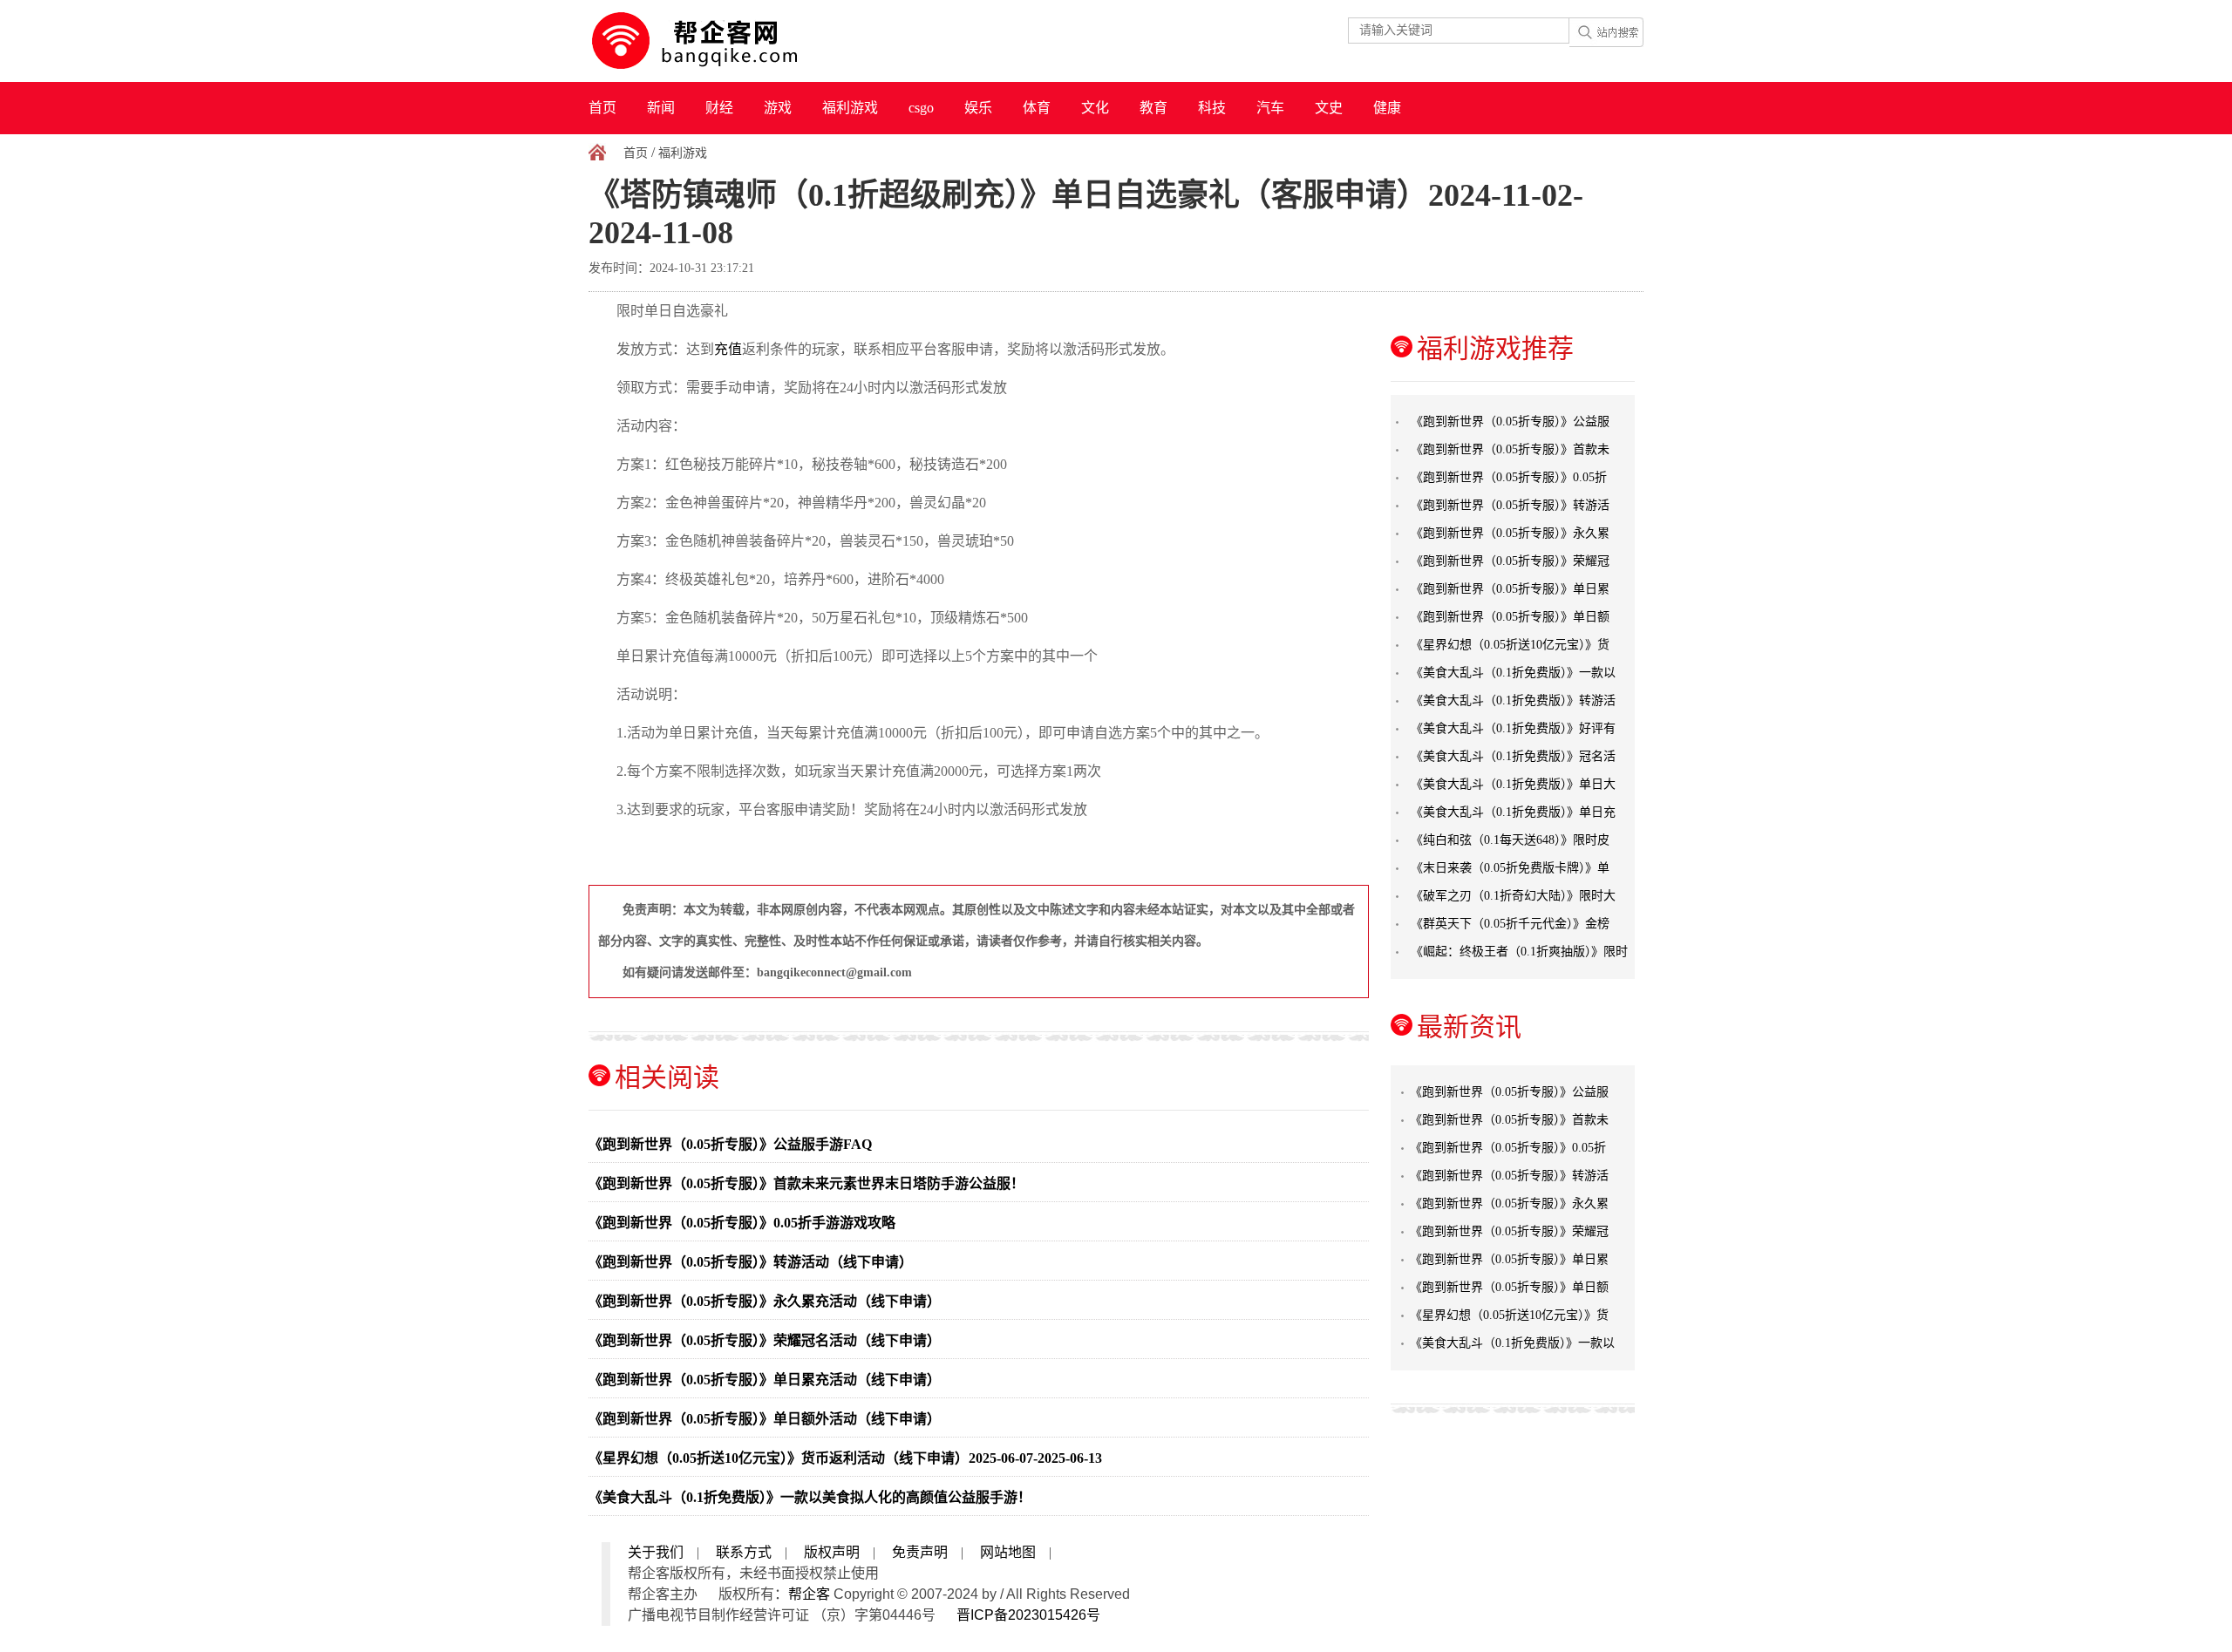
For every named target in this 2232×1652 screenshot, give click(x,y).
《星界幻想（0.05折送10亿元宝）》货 (1510, 645)
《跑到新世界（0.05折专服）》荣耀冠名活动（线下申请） (765, 1340)
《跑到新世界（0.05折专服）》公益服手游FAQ (730, 1144)
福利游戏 (850, 108)
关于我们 (656, 1552)
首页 (602, 108)
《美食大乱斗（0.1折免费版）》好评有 (1513, 728)
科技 (1212, 108)
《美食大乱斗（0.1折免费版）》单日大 (1513, 784)
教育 (1153, 108)
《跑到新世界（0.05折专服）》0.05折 (1509, 477)
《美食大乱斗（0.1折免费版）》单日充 (1513, 812)
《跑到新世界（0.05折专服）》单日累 (1510, 589)
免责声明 (920, 1552)
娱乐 (978, 108)
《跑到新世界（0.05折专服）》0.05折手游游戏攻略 (742, 1223)
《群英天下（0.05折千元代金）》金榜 (1510, 924)
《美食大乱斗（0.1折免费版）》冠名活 (1513, 756)
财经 (719, 108)
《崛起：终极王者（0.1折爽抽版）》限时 (1519, 952)
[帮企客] (729, 41)
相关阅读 (667, 1077)
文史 (1329, 108)
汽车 (1270, 108)
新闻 (661, 108)
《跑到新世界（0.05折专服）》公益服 (1510, 421)
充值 (728, 349)
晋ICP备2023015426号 (1028, 1615)
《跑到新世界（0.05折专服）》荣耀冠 (1510, 561)
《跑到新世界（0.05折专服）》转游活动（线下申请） (751, 1262)
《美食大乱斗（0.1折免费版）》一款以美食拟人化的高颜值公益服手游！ (810, 1497)
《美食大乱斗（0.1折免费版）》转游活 (1513, 700)
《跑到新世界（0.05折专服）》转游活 (1510, 505)
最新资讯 (1469, 1027)
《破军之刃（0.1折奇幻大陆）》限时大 (1513, 896)
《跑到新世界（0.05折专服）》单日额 (1510, 617)
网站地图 (1008, 1552)
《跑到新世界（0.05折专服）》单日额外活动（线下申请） (765, 1419)
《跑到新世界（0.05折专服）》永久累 (1510, 533)
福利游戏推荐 (1495, 348)
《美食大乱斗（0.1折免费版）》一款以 (1513, 673)
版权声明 (832, 1552)
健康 (1387, 108)
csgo (921, 108)
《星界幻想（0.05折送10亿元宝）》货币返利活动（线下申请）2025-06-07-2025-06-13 (845, 1458)
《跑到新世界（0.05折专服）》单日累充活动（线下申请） (765, 1380)
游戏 (778, 108)
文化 (1095, 108)
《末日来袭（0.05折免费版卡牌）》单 (1510, 868)
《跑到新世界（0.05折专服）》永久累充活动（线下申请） (765, 1301)
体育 (1037, 108)
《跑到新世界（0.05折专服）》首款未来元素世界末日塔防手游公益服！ (806, 1183)
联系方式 (744, 1552)
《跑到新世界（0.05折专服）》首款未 (1510, 449)
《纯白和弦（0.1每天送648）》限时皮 (1510, 840)
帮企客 (809, 1594)
